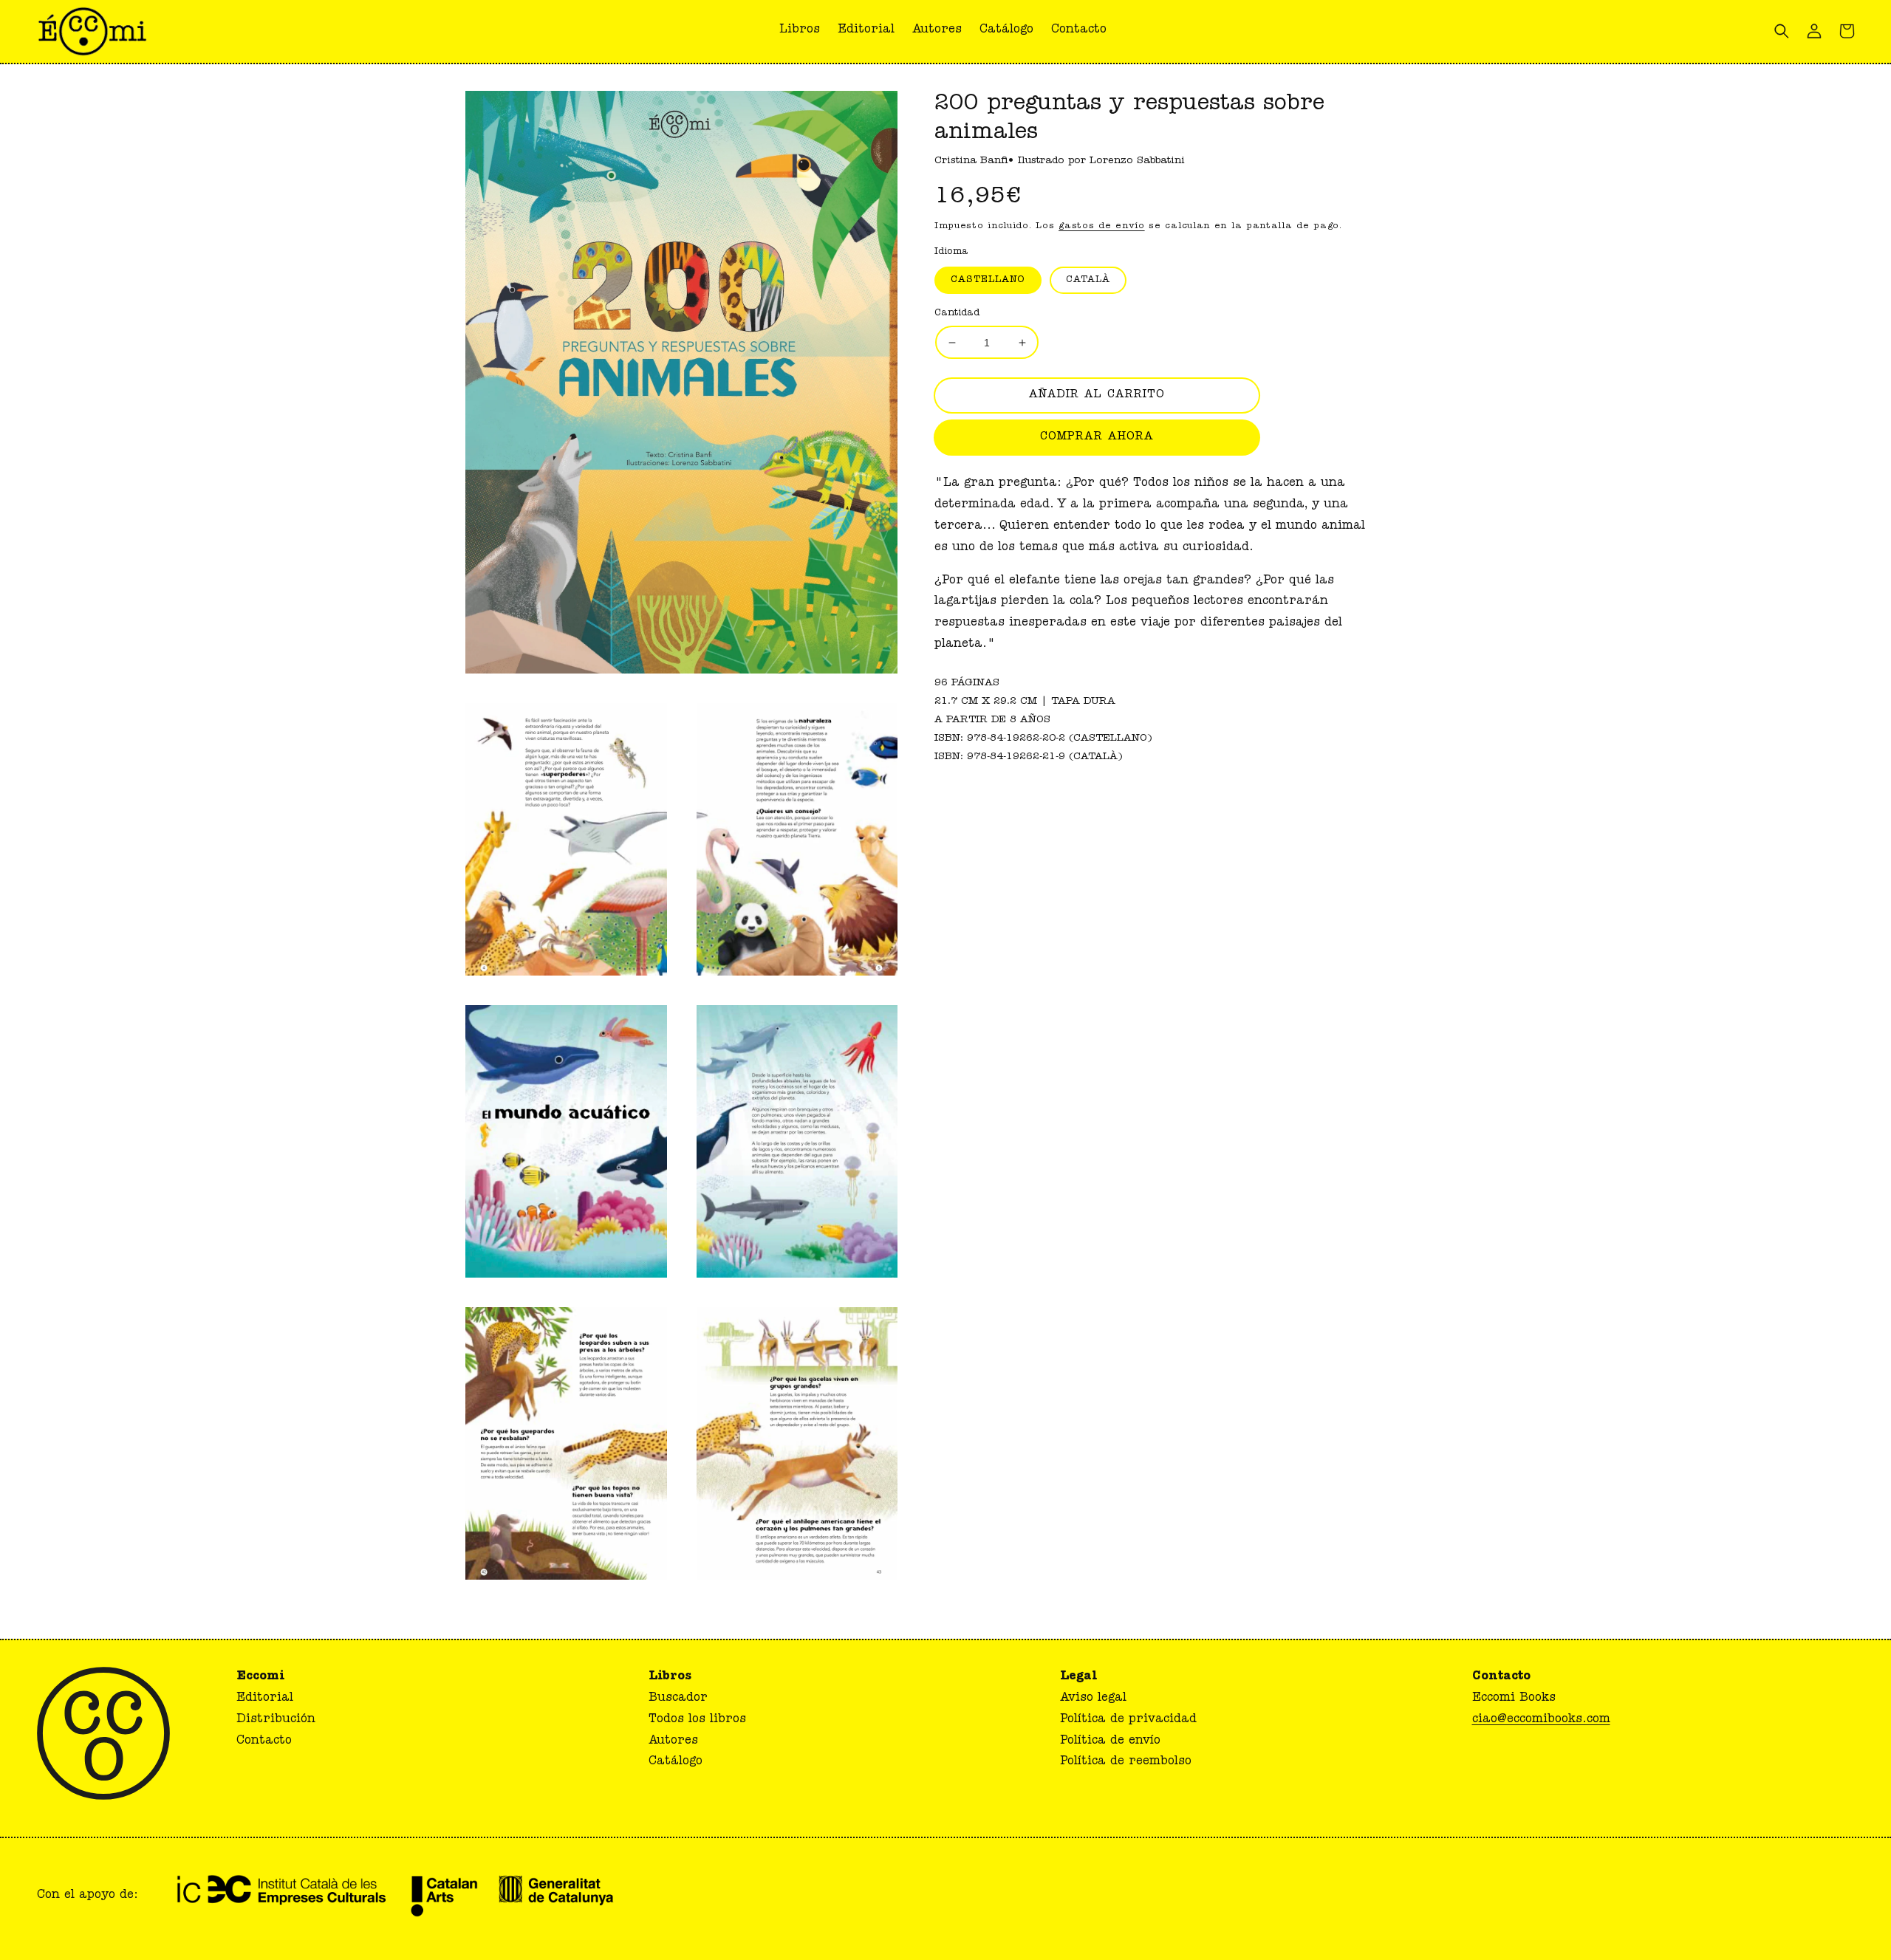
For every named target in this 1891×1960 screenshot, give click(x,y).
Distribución (276, 1720)
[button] (1079, 31)
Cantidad (957, 313)
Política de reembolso (1126, 1762)
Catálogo (676, 1762)
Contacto (264, 1741)
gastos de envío (1102, 227)
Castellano (988, 280)
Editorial (265, 1699)
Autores (673, 1741)
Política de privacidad (1128, 1720)
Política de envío (1110, 1741)
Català (1088, 280)
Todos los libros (697, 1720)
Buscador (678, 1699)
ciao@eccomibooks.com (1541, 1720)
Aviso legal (1093, 1699)
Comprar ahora (1097, 438)
